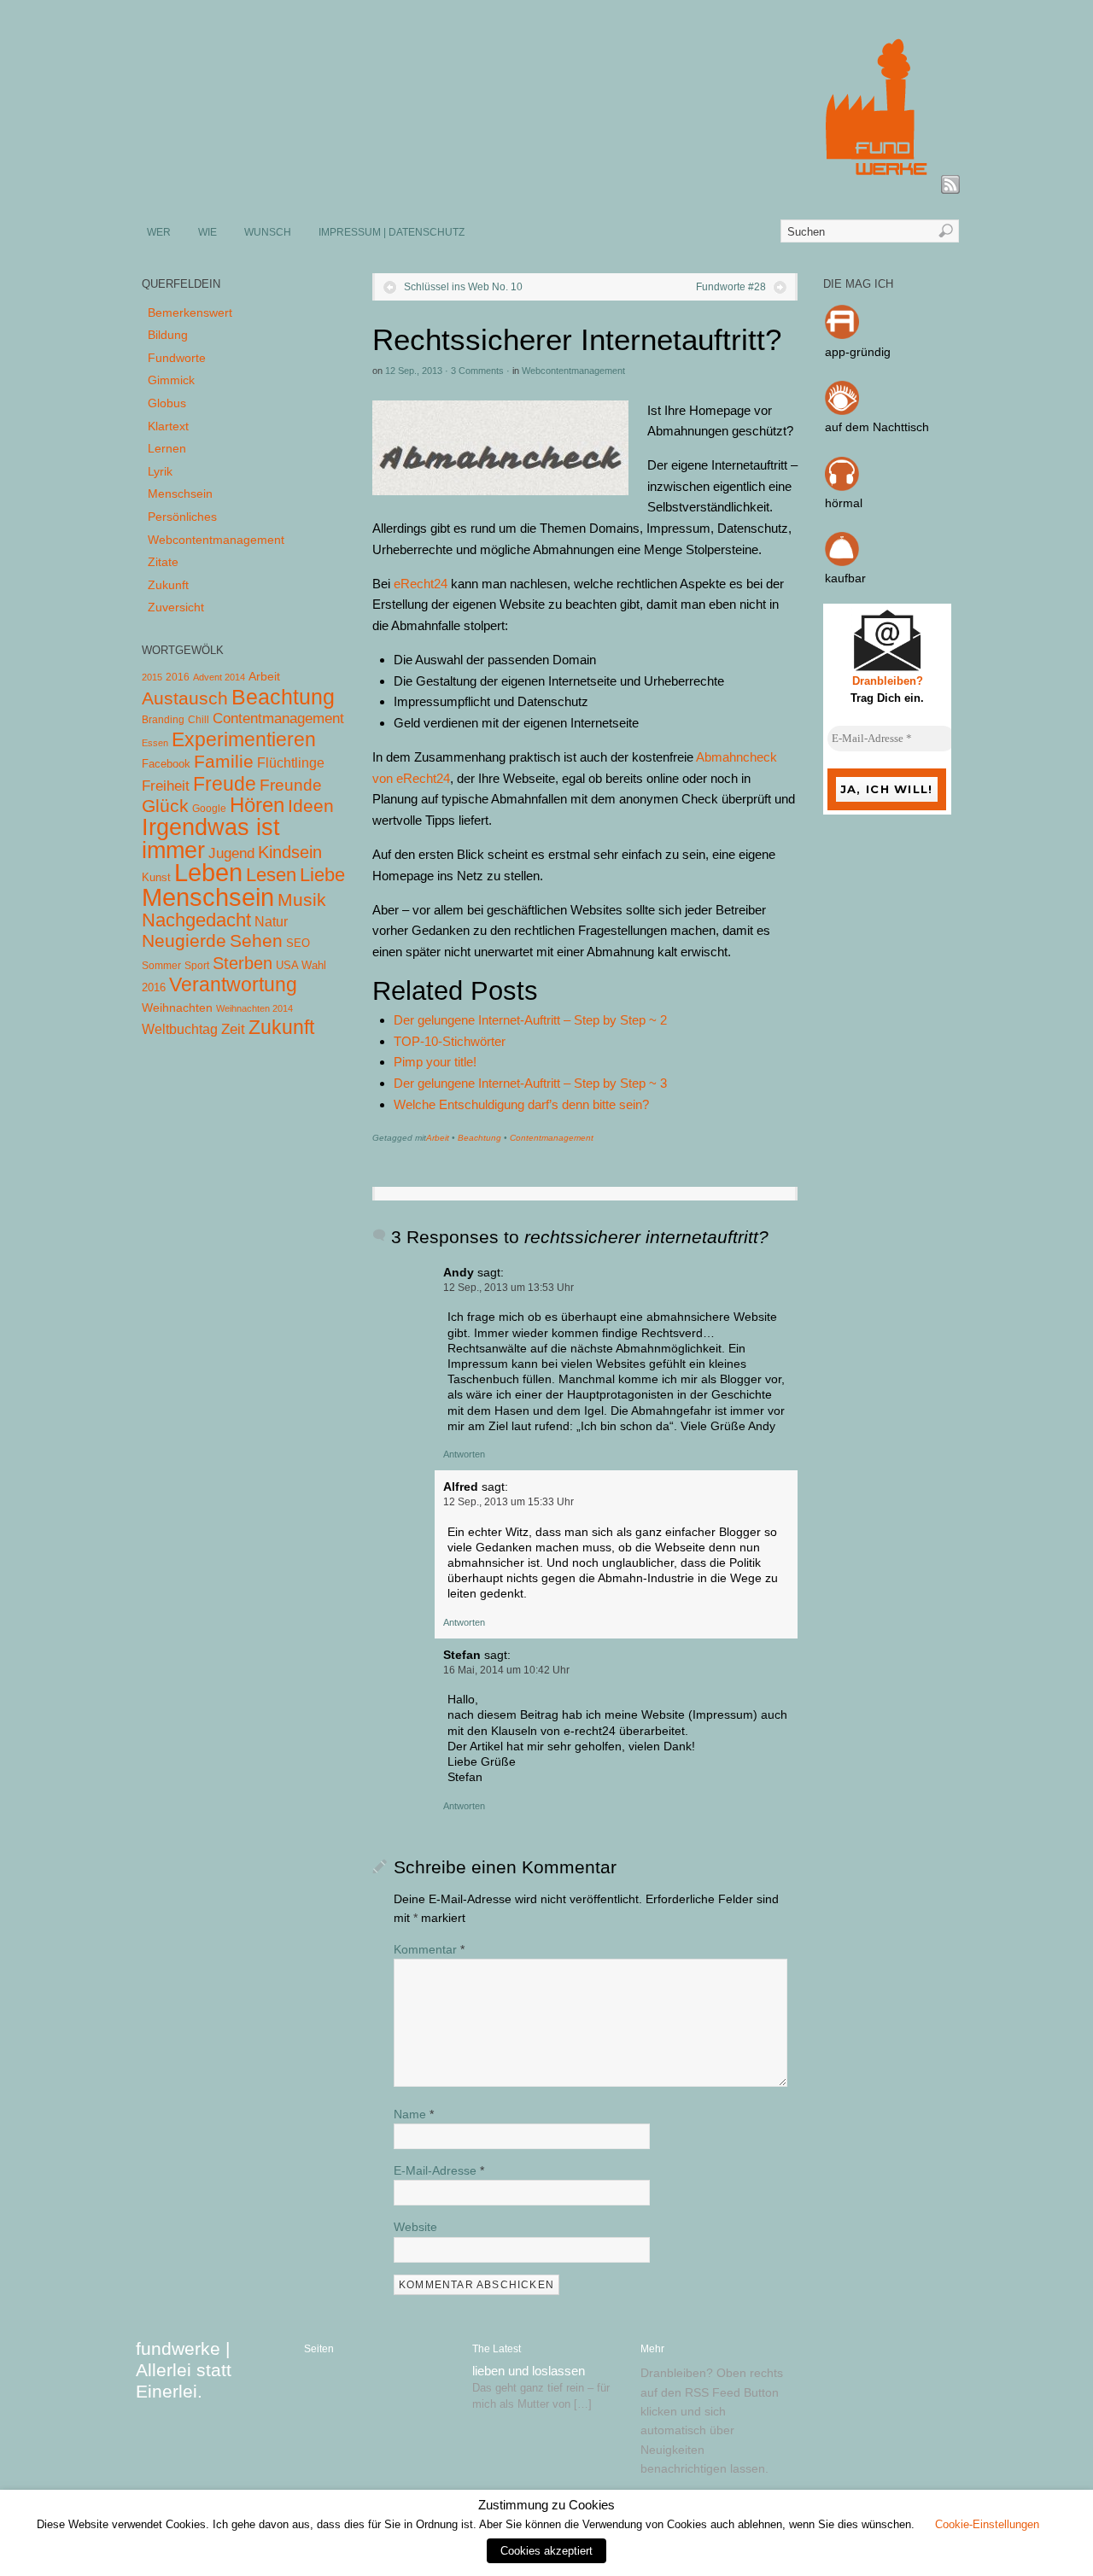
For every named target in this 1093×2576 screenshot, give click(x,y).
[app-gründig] (842, 335)
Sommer (161, 966)
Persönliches (182, 517)
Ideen (311, 806)
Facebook (166, 764)
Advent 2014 (219, 677)
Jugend (231, 853)
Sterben (243, 963)
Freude (225, 784)
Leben (208, 872)
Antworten (464, 1454)
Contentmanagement (552, 1138)
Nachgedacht (196, 920)
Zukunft (168, 585)
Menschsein (180, 494)
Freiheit (166, 786)
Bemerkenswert (190, 313)
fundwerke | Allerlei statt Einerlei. (184, 2370)
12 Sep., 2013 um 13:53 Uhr (509, 1288)
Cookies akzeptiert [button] (546, 2551)
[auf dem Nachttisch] (842, 411)
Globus (167, 403)
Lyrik (160, 471)
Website (415, 2227)
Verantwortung (233, 984)
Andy (459, 1272)
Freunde (291, 785)
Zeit (233, 1029)
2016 (178, 677)
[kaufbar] (842, 562)
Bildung (168, 335)
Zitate (163, 562)
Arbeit (438, 1138)
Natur (271, 922)
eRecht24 (421, 584)
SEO (298, 943)
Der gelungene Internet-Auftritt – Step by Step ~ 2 (530, 1020)
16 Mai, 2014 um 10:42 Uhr (506, 1670)
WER (159, 232)
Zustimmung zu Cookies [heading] (546, 2505)
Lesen (271, 875)
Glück (165, 806)
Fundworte (177, 358)
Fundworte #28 (731, 287)
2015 (152, 677)
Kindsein (290, 852)
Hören (257, 805)
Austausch (185, 698)
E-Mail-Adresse (439, 2170)
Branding (163, 720)
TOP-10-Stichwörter (450, 1041)
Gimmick (171, 380)
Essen (155, 743)
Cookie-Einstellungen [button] (987, 2524)
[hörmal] (842, 487)
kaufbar (845, 578)
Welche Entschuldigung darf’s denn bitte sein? (521, 1104)
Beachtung (479, 1138)
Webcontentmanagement (573, 371)
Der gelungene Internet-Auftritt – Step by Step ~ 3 (530, 1083)
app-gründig (858, 352)
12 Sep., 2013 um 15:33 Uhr (509, 1502)
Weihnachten (177, 1008)
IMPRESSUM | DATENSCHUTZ (392, 232)
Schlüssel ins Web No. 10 (463, 287)
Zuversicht (176, 607)
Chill (199, 720)
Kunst (156, 877)
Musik (302, 900)
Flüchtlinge (291, 763)
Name (414, 2114)
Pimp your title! (435, 1062)
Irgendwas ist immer (211, 838)
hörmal (844, 503)
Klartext (168, 426)
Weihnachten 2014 (254, 1008)
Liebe (322, 875)
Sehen (256, 940)
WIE (207, 232)
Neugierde (184, 941)
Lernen (167, 448)
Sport (197, 966)
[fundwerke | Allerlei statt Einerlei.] (547, 186)
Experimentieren (244, 739)
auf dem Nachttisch (877, 427)
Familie (224, 761)
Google (209, 809)
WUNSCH (268, 232)
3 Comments (477, 371)
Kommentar (429, 1949)
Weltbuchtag (180, 1029)
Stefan (462, 1655)
